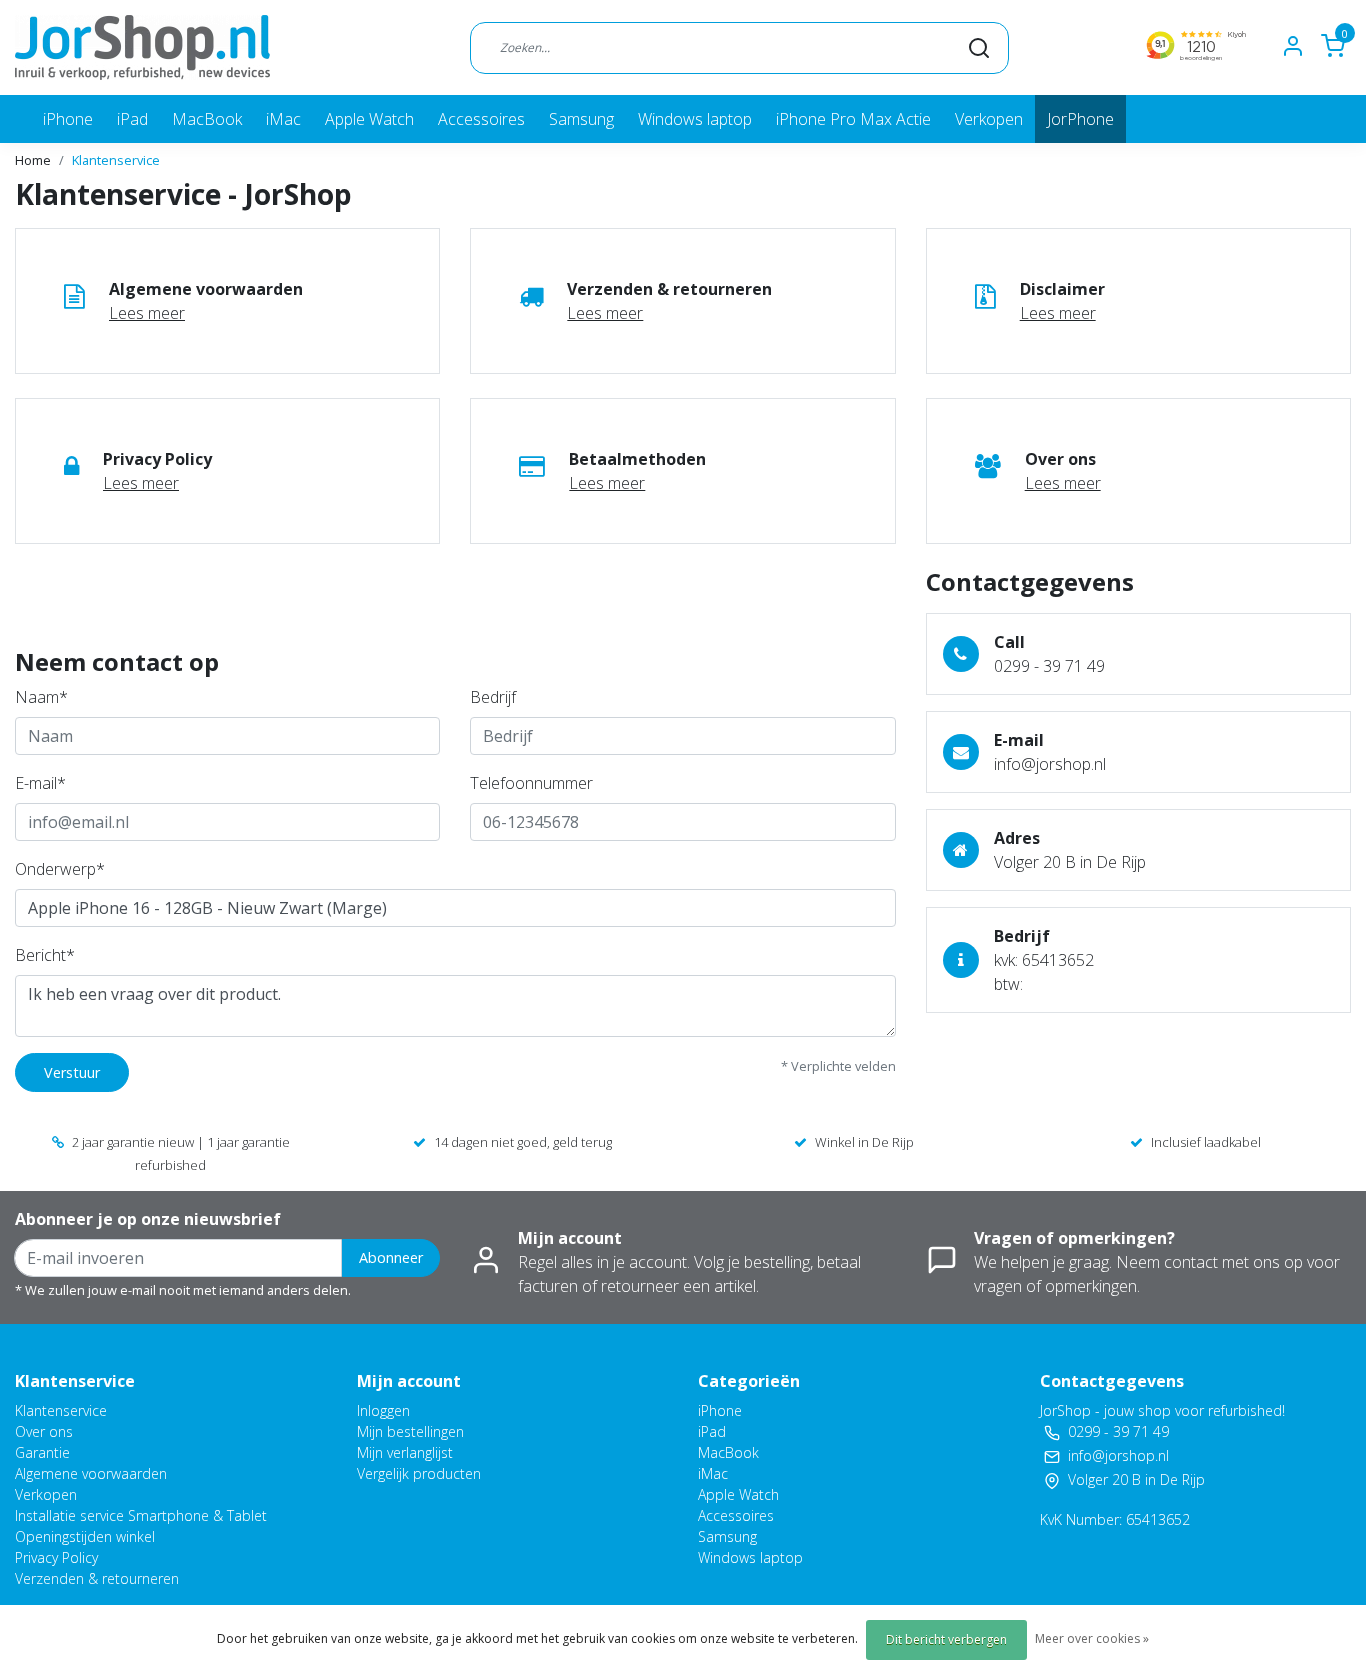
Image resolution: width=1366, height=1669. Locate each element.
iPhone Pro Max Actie (853, 119)
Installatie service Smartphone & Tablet (141, 1515)
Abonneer (391, 1257)
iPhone (68, 119)
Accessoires (481, 119)
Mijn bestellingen (410, 1431)
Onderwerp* (60, 869)
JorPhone (1080, 119)
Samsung (581, 119)
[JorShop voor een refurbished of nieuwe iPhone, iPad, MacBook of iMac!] (142, 47)
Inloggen (383, 1410)
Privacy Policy (56, 1557)
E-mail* (40, 783)
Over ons (44, 1431)
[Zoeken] (979, 47)
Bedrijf (493, 697)
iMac (283, 119)
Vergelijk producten (419, 1473)
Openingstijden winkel (85, 1536)
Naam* (41, 697)
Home (33, 160)
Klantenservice (116, 160)
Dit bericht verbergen (946, 1639)
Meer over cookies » (1092, 1638)
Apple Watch (369, 119)
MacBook (207, 119)
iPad (132, 119)
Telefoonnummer (531, 783)
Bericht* (45, 955)
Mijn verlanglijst (405, 1452)
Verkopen (989, 119)
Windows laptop (695, 119)
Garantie (42, 1452)
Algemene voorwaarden (91, 1473)
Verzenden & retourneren (97, 1578)
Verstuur (72, 1072)
